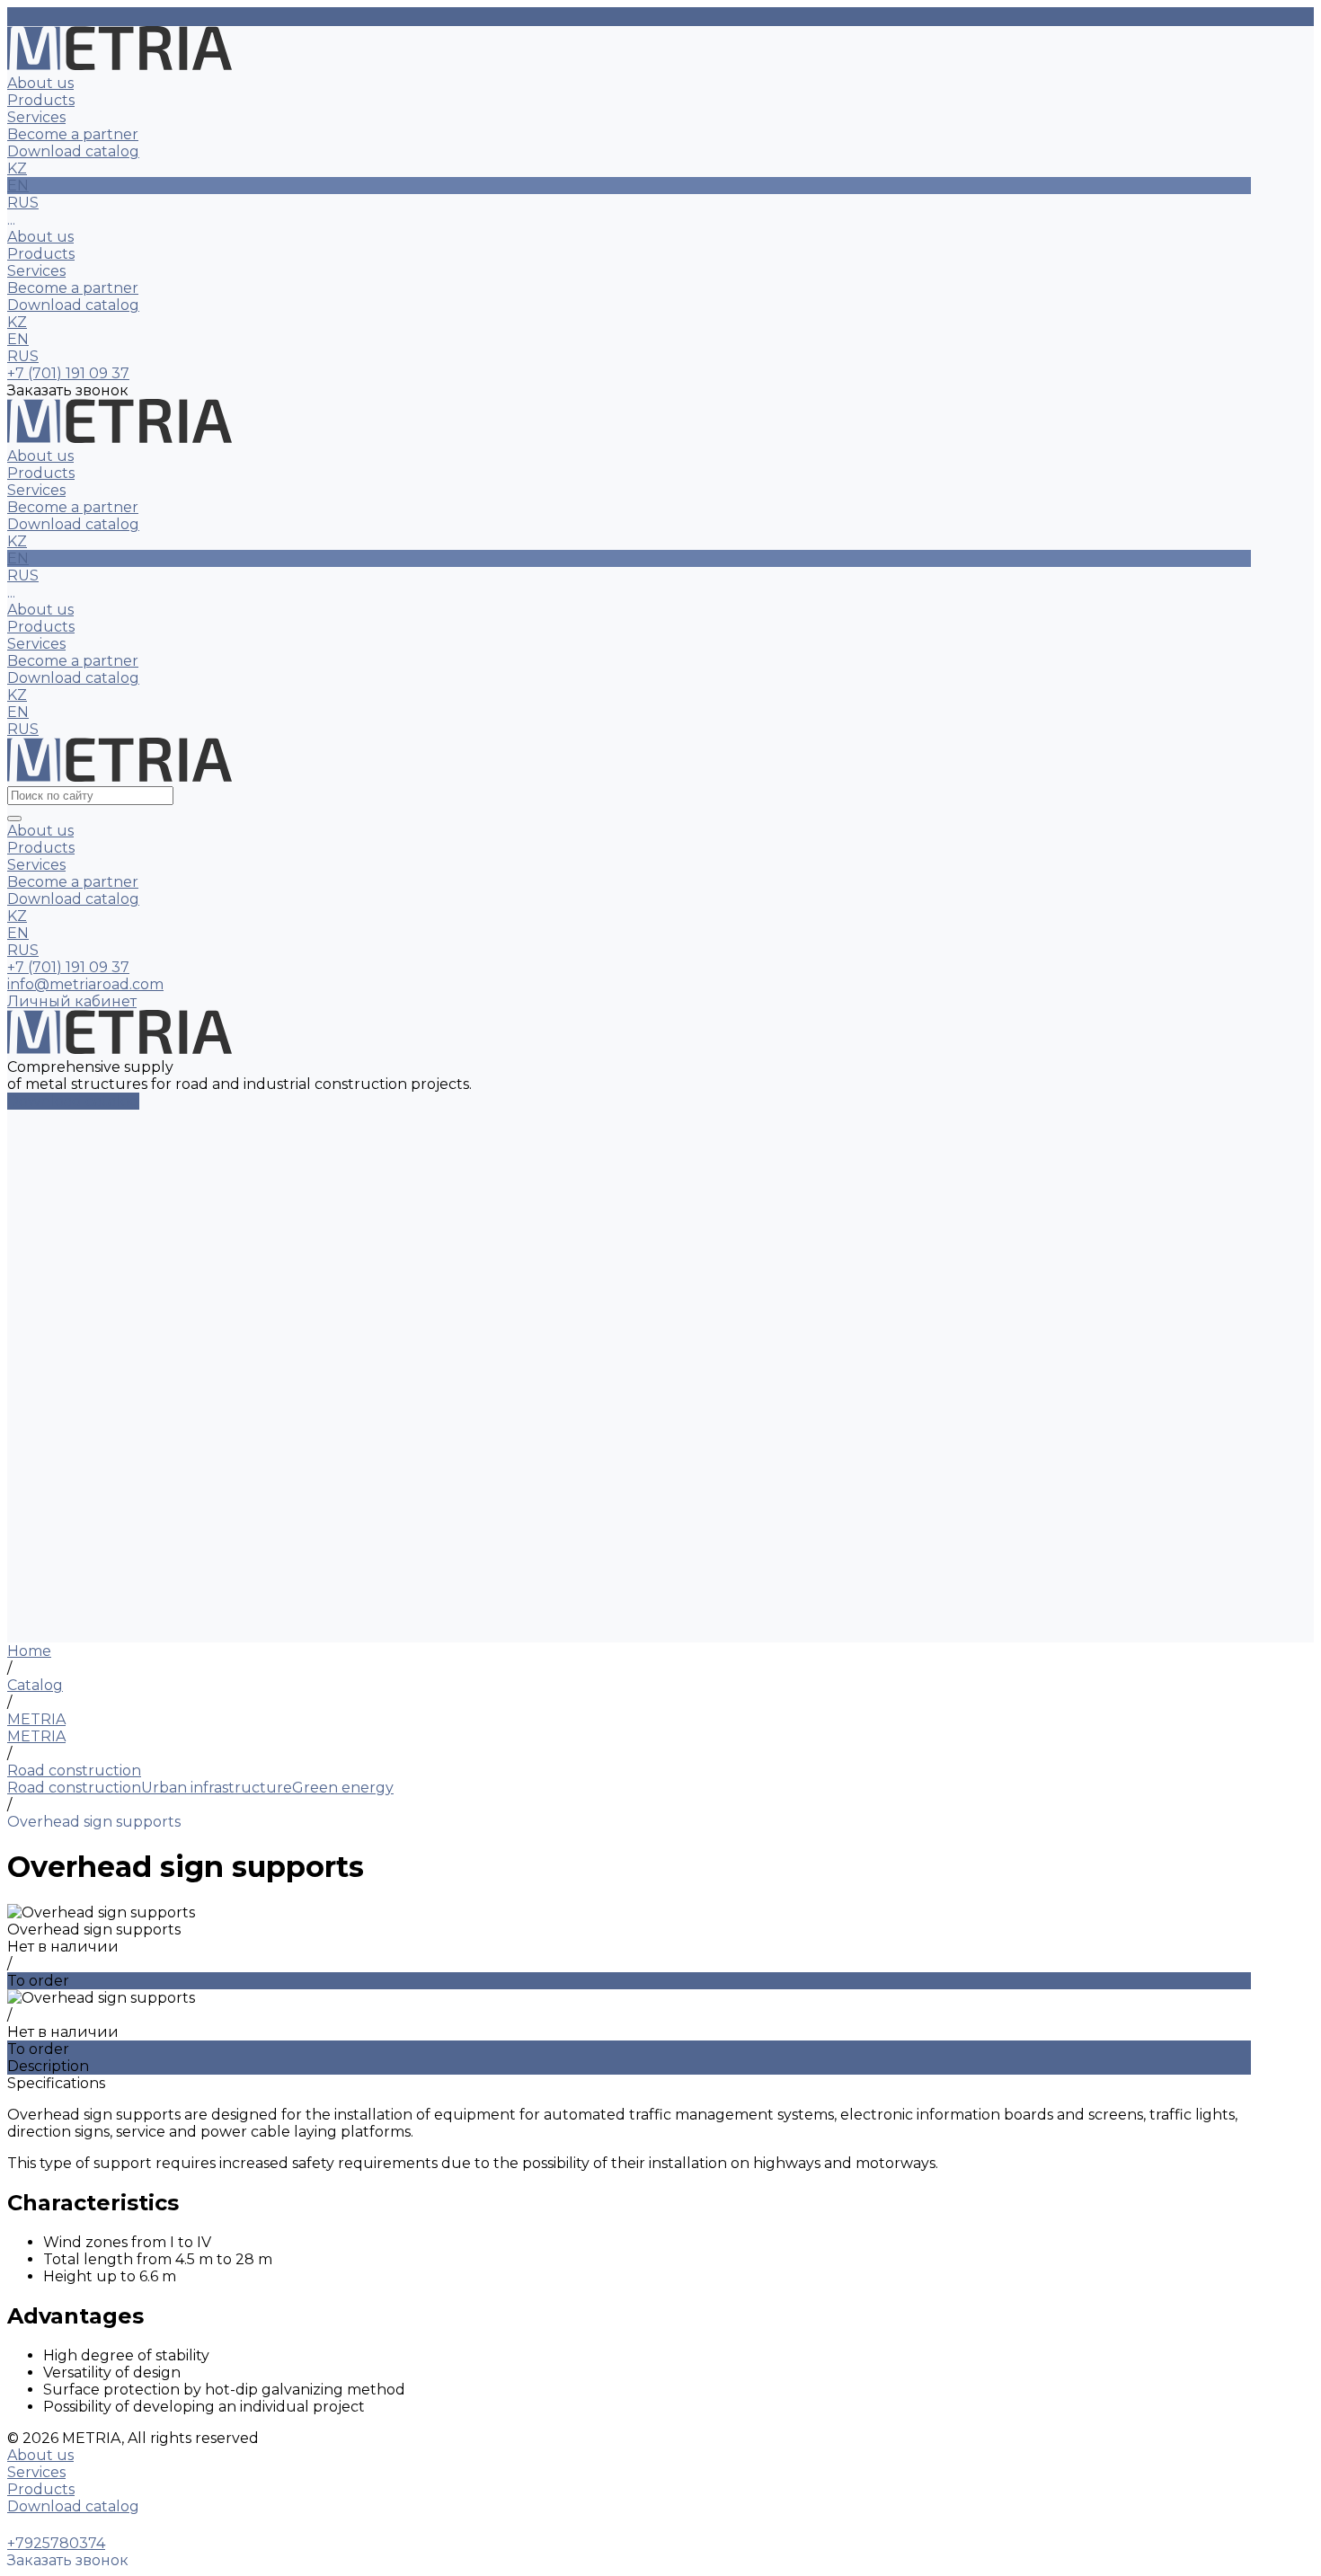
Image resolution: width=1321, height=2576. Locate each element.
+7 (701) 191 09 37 (68, 967)
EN (18, 339)
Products (41, 254)
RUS (23, 356)
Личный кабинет (72, 1001)
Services (36, 271)
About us (40, 237)
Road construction (74, 1788)
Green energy (343, 1788)
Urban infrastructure (217, 1788)
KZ (17, 322)
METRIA (36, 1736)
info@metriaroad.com (85, 984)
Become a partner (73, 288)
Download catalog (73, 305)
